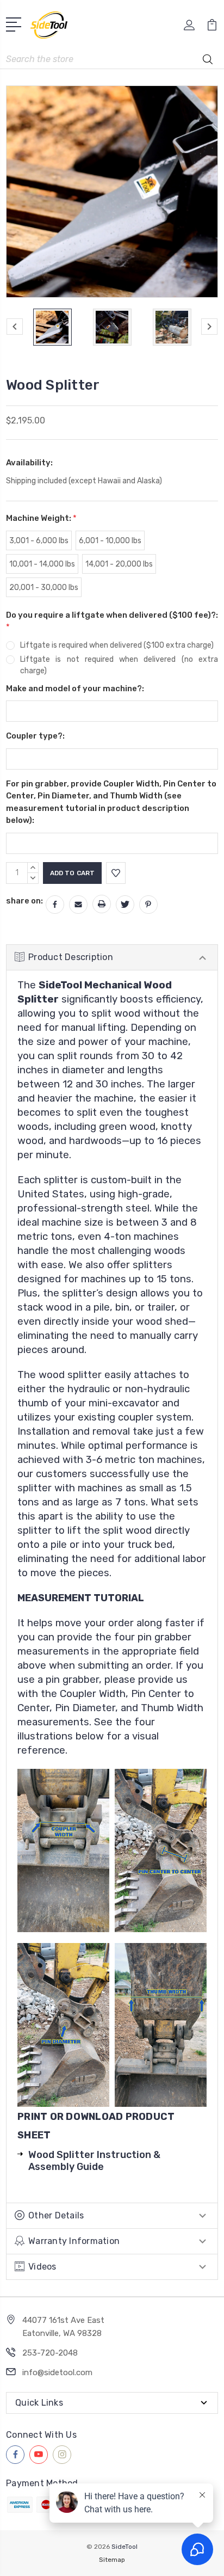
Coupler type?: (35, 736)
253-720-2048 (50, 2353)
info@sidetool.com (57, 2372)
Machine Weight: (41, 518)
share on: (24, 901)
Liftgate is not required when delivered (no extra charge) (119, 665)
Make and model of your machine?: (75, 688)
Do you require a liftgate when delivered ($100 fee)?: (112, 621)
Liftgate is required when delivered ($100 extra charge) (117, 645)
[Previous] (15, 327)
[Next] (209, 327)
